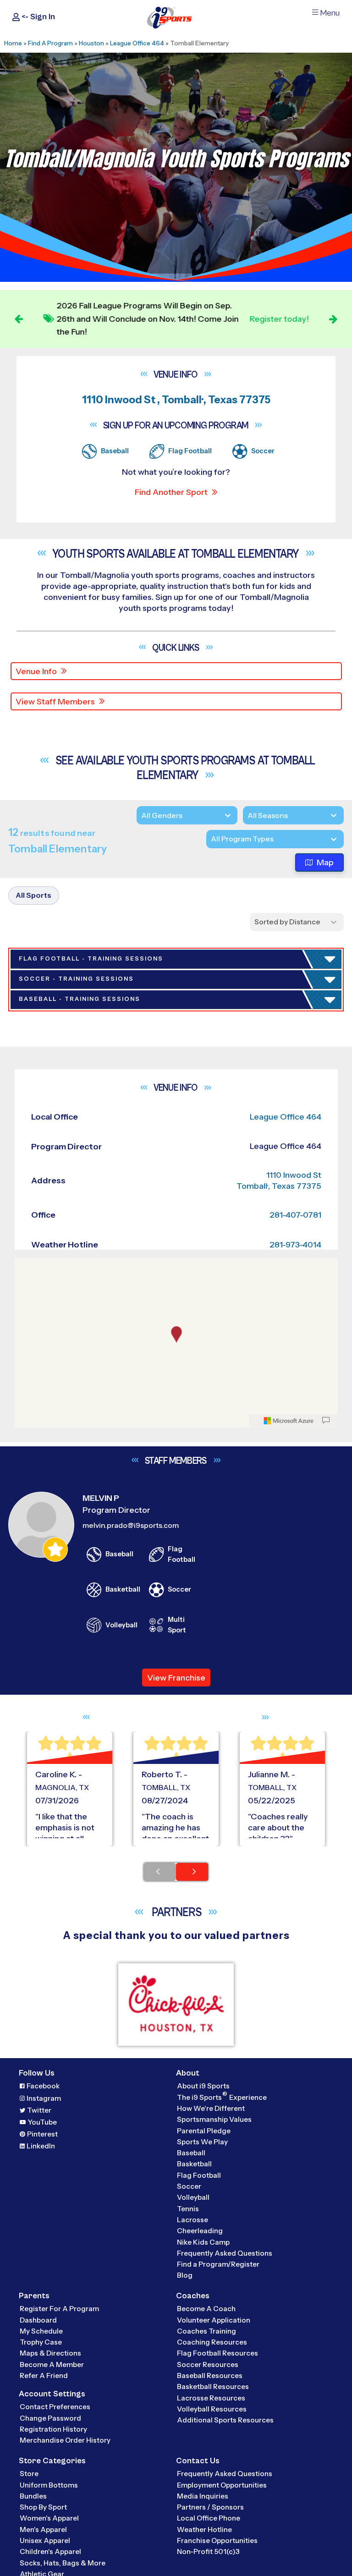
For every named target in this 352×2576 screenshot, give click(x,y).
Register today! (279, 319)
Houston (91, 43)
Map (325, 862)
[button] (69, 1190)
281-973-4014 (295, 2308)
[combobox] (211, 839)
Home (13, 43)
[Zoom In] (27, 2330)
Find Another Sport (171, 492)
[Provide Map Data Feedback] (326, 2484)
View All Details (53, 1190)
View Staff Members (55, 702)
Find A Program (50, 43)
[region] (176, 2406)
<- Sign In (37, 17)
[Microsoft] (289, 2484)
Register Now (51, 1159)
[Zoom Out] (27, 2345)
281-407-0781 (295, 2279)
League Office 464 (137, 43)
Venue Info (36, 671)
